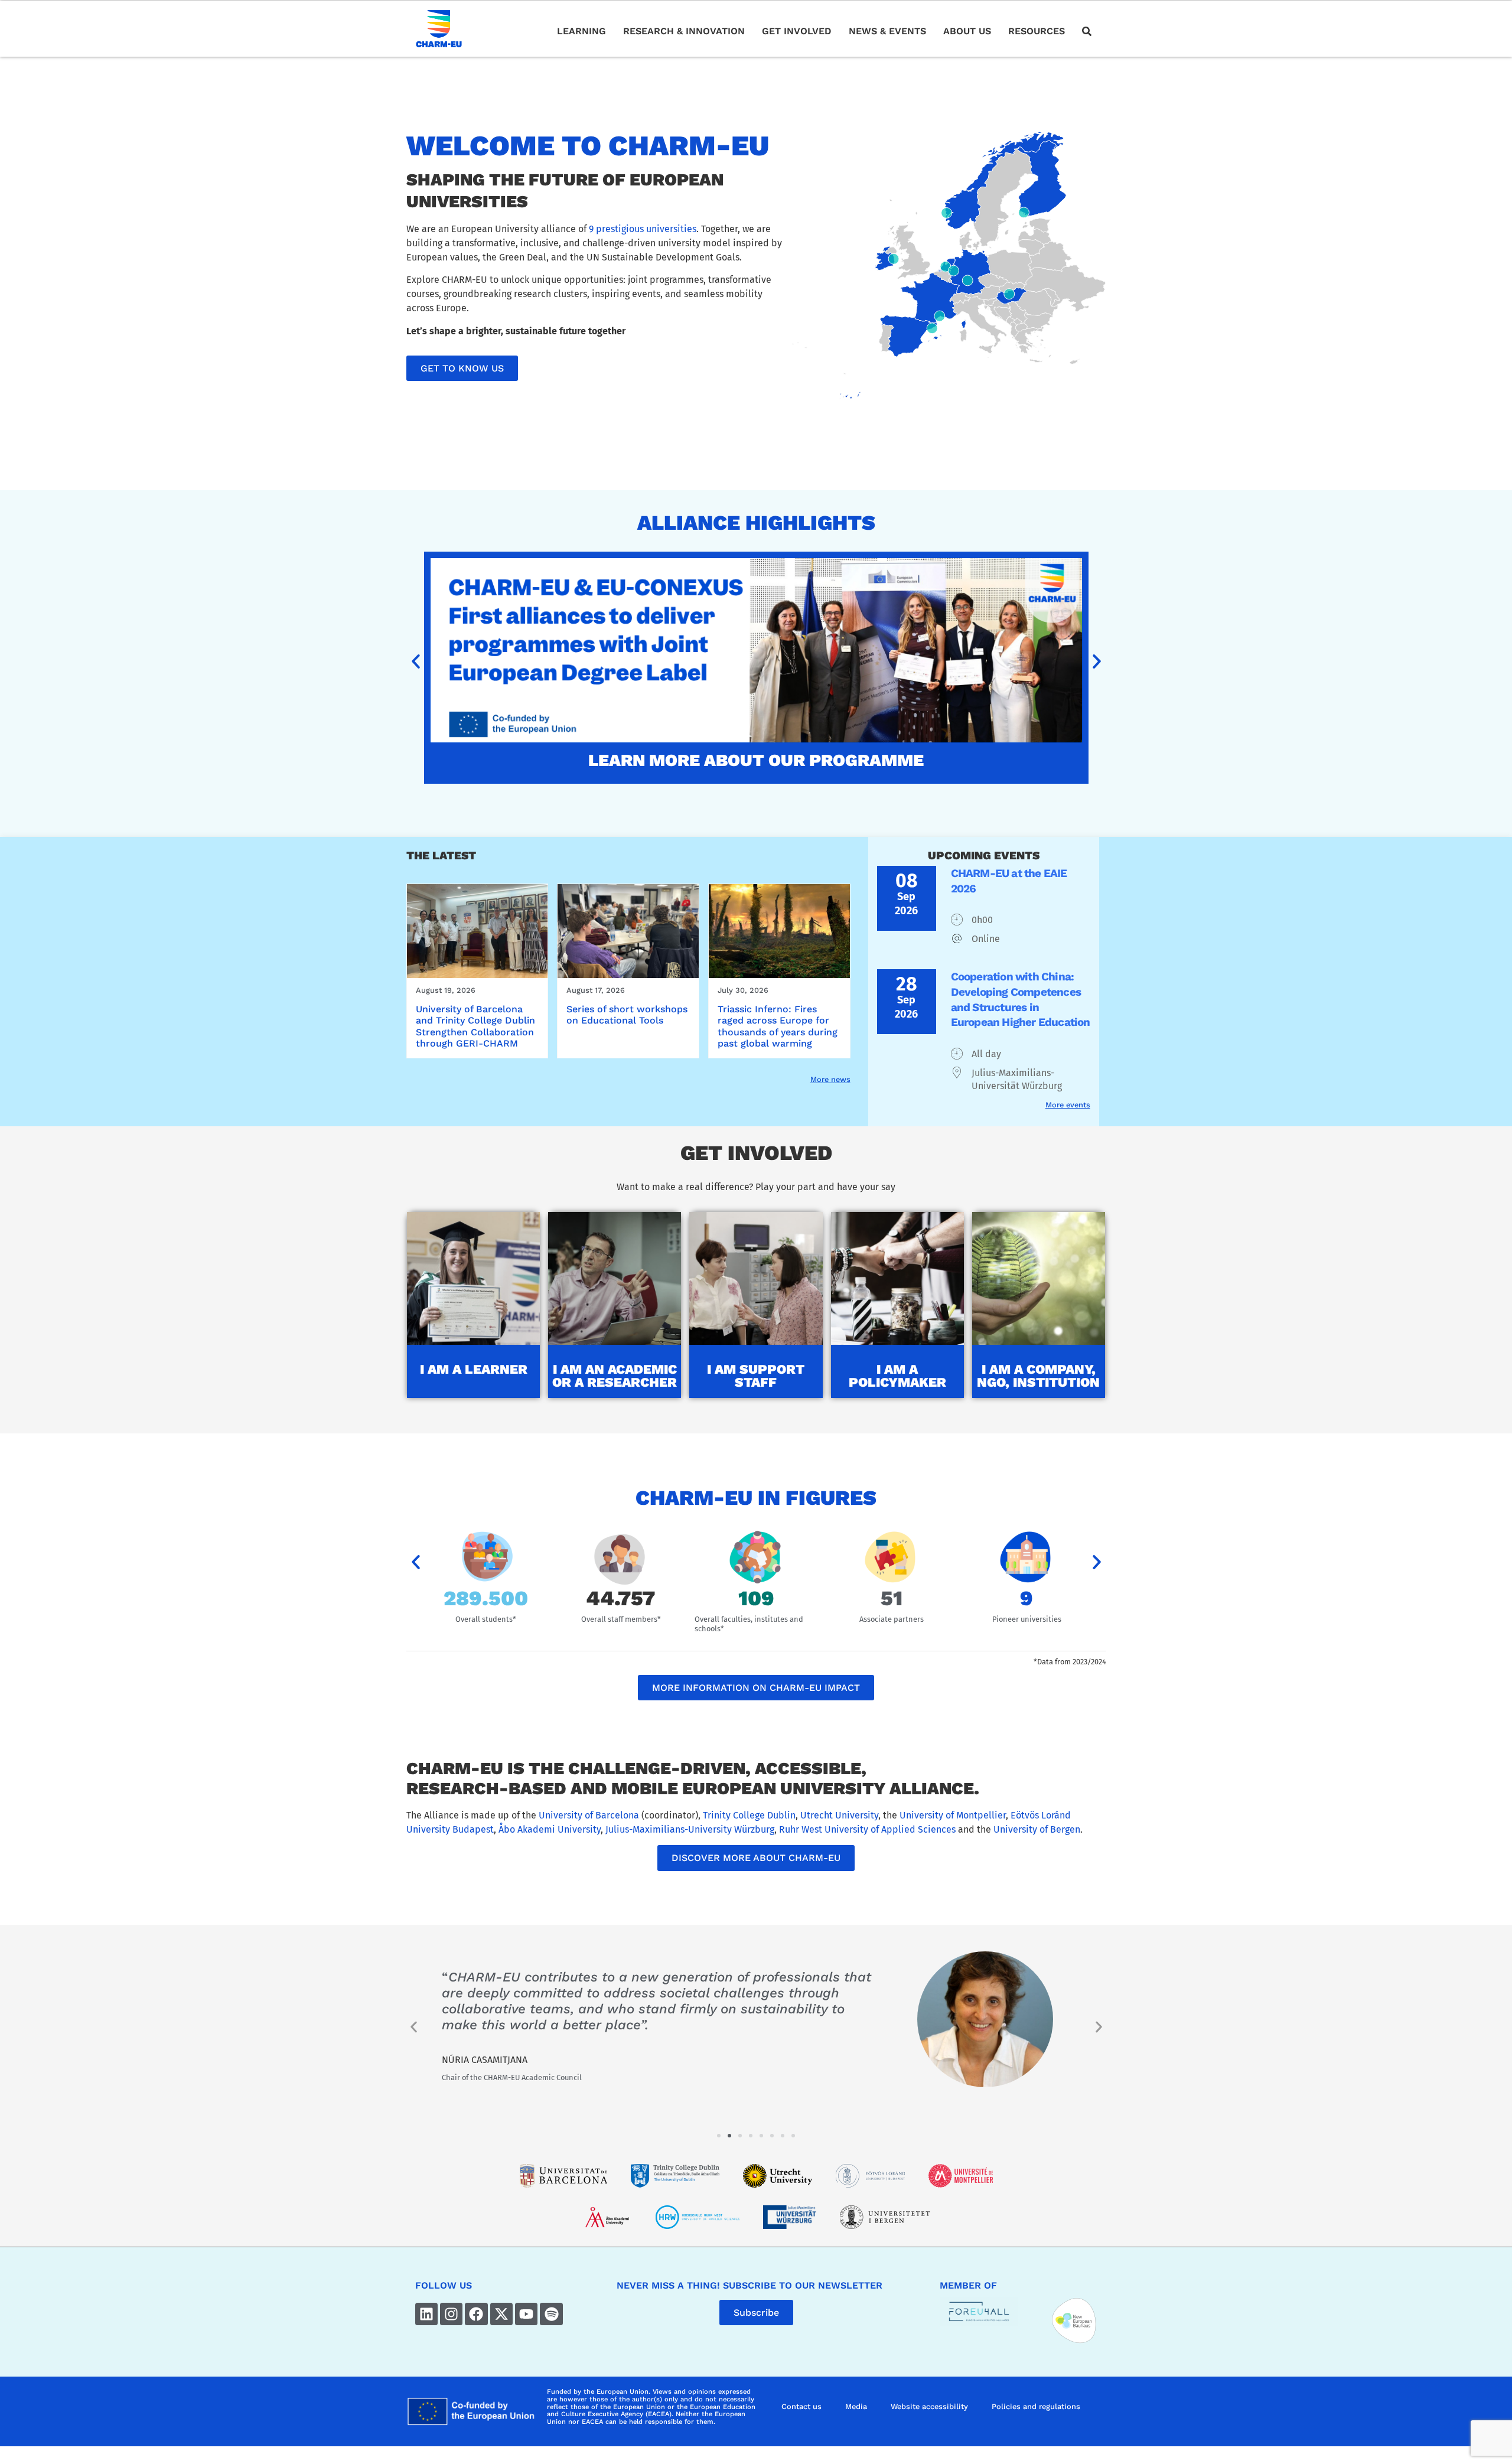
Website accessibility (929, 2406)
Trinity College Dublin (749, 1815)
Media (856, 2406)
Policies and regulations (1036, 2406)
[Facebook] (476, 2314)
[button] (416, 661)
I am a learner (474, 1369)
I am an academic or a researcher (615, 1376)
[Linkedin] (426, 2314)
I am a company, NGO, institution (1038, 1376)
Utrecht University (839, 1815)
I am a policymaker (897, 1376)
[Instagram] (451, 2314)
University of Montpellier (953, 1815)
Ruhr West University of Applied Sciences (867, 1829)
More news (830, 1079)
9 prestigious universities (643, 229)
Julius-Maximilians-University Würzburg (690, 1829)
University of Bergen (1037, 1829)
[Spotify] (551, 2314)
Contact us (801, 2406)
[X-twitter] (501, 2314)
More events (1068, 1105)
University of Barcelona (589, 1815)
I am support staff (756, 1376)
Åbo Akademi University (550, 1829)
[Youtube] (526, 2314)
